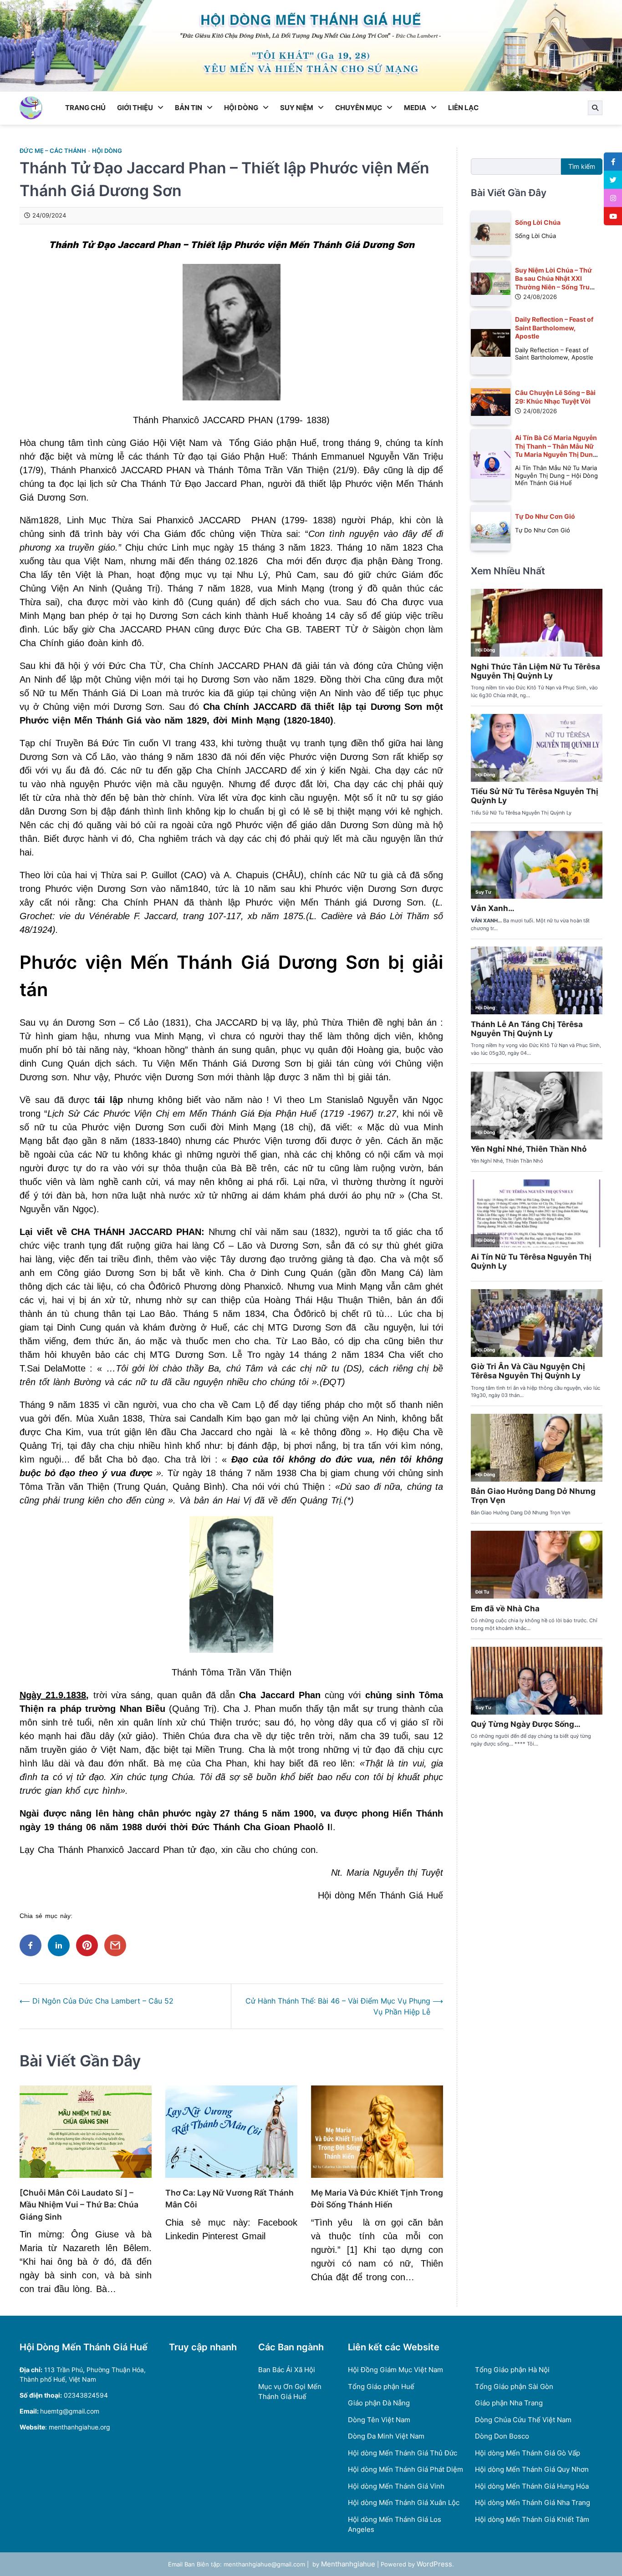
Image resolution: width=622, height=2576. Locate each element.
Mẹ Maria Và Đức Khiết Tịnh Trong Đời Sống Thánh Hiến (377, 2199)
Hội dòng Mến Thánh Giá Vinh (396, 2486)
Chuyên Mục (359, 108)
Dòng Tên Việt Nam (379, 2420)
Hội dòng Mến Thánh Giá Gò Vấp (528, 2453)
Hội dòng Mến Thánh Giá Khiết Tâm (532, 2519)
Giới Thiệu (135, 108)
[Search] (595, 108)
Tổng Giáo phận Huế (381, 2386)
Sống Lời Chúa (538, 222)
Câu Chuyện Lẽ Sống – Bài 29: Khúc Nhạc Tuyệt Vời (555, 397)
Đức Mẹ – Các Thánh (53, 151)
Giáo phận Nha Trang (509, 2403)
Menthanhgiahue (348, 2564)
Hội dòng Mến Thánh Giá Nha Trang (533, 2503)
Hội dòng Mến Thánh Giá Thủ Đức (403, 2453)
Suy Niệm (297, 108)
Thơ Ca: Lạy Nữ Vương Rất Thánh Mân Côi (229, 2199)
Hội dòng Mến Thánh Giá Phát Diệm (405, 2469)
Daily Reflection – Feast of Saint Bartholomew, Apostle (554, 328)
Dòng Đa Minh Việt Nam (386, 2436)
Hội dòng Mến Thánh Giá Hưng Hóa (532, 2486)
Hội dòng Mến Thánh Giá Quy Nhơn (532, 2469)
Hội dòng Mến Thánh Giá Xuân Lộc (404, 2503)
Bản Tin (189, 108)
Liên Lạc (463, 108)
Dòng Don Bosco (502, 2436)
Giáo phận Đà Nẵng (379, 2403)
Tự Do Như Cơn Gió (545, 516)
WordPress (434, 2564)
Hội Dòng (241, 108)
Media (415, 108)
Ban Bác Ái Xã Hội (287, 2370)
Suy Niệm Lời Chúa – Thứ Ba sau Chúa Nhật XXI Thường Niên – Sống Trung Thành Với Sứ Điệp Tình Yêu (556, 286)
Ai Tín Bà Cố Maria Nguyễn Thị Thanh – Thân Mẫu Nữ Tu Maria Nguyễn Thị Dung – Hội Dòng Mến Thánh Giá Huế (556, 454)
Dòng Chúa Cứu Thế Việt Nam (523, 2420)
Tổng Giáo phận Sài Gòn (514, 2386)
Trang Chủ (85, 108)
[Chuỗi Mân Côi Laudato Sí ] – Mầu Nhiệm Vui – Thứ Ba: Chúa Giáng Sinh (79, 2205)
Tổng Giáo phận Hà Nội (512, 2370)
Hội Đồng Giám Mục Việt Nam (395, 2370)
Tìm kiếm (582, 166)
